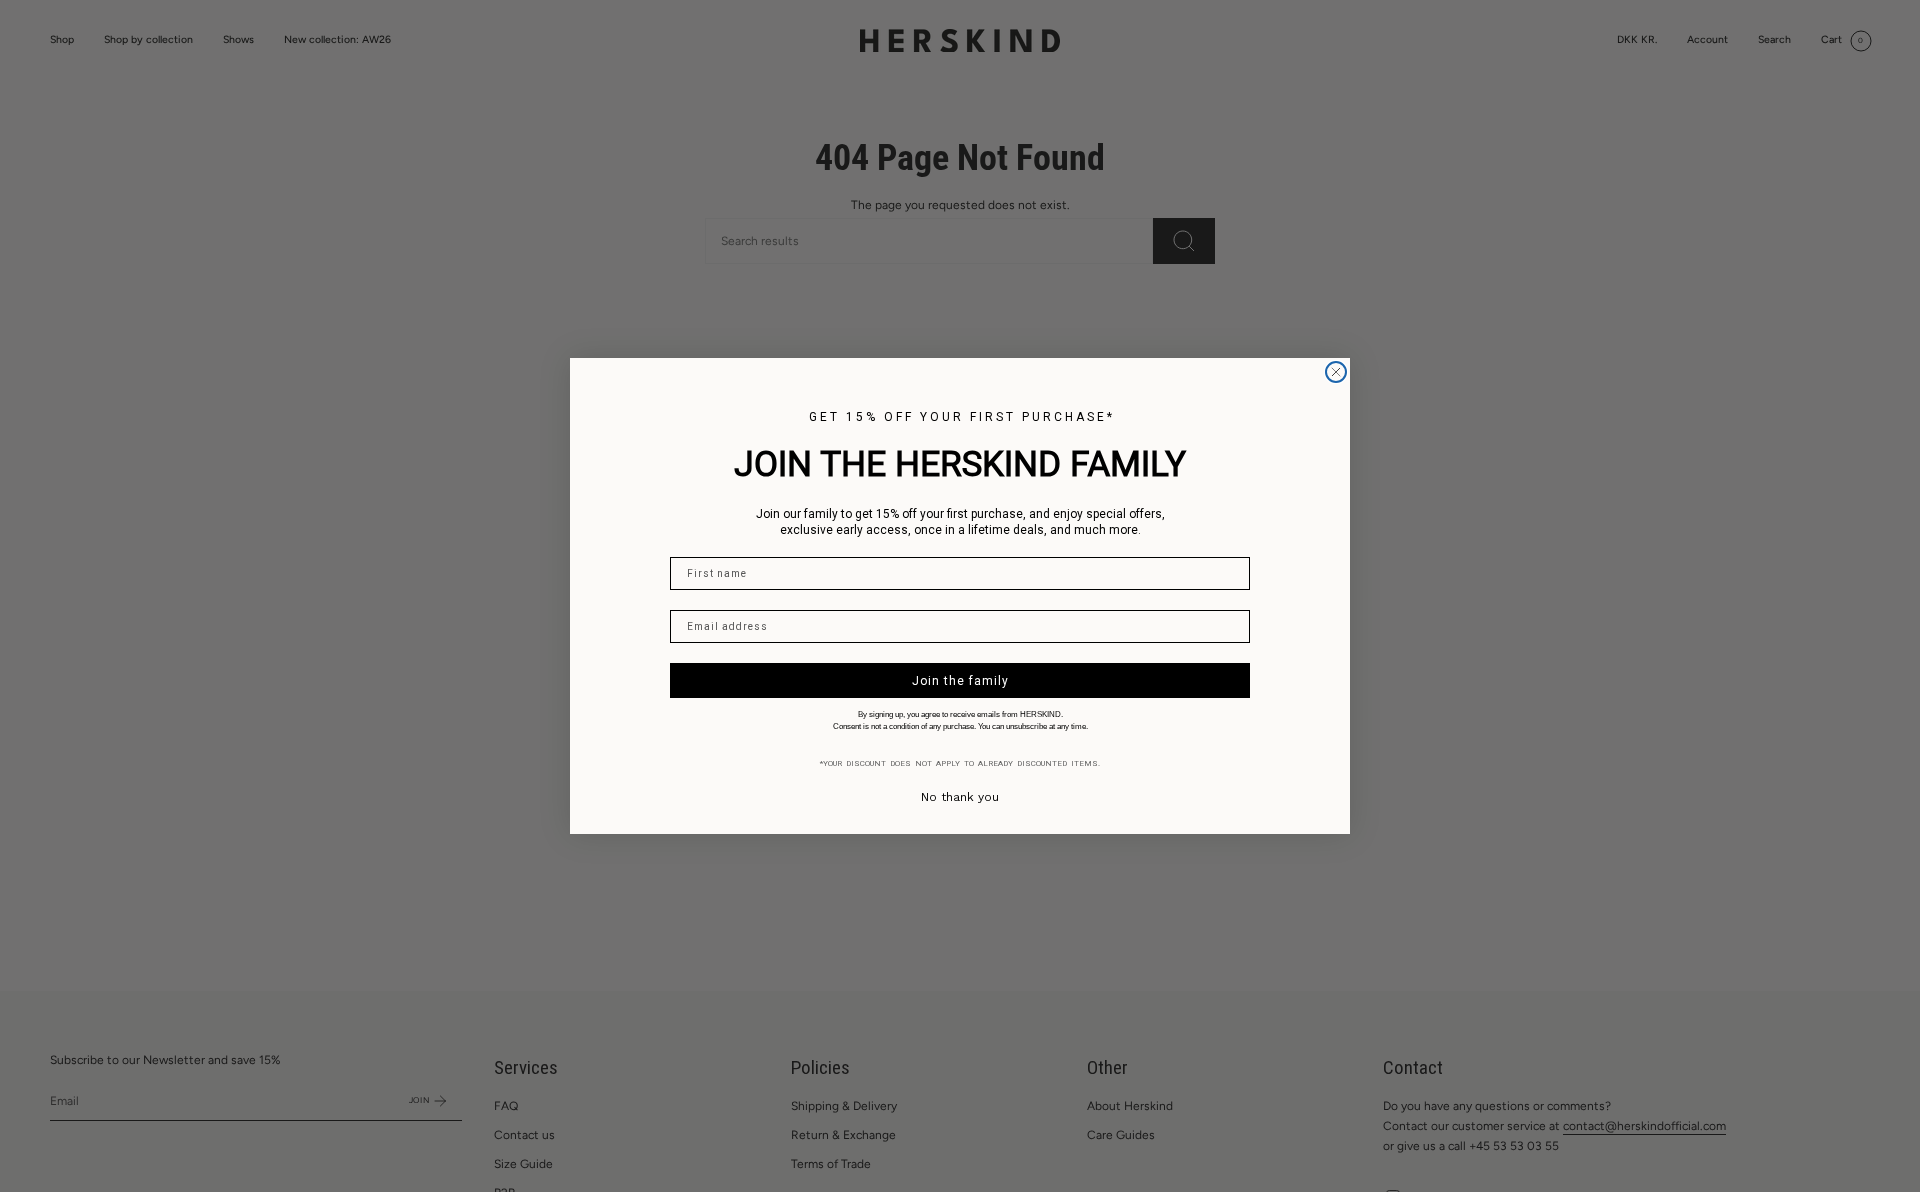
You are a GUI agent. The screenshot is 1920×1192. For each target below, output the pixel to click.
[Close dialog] (1336, 372)
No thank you (960, 797)
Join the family (960, 681)
